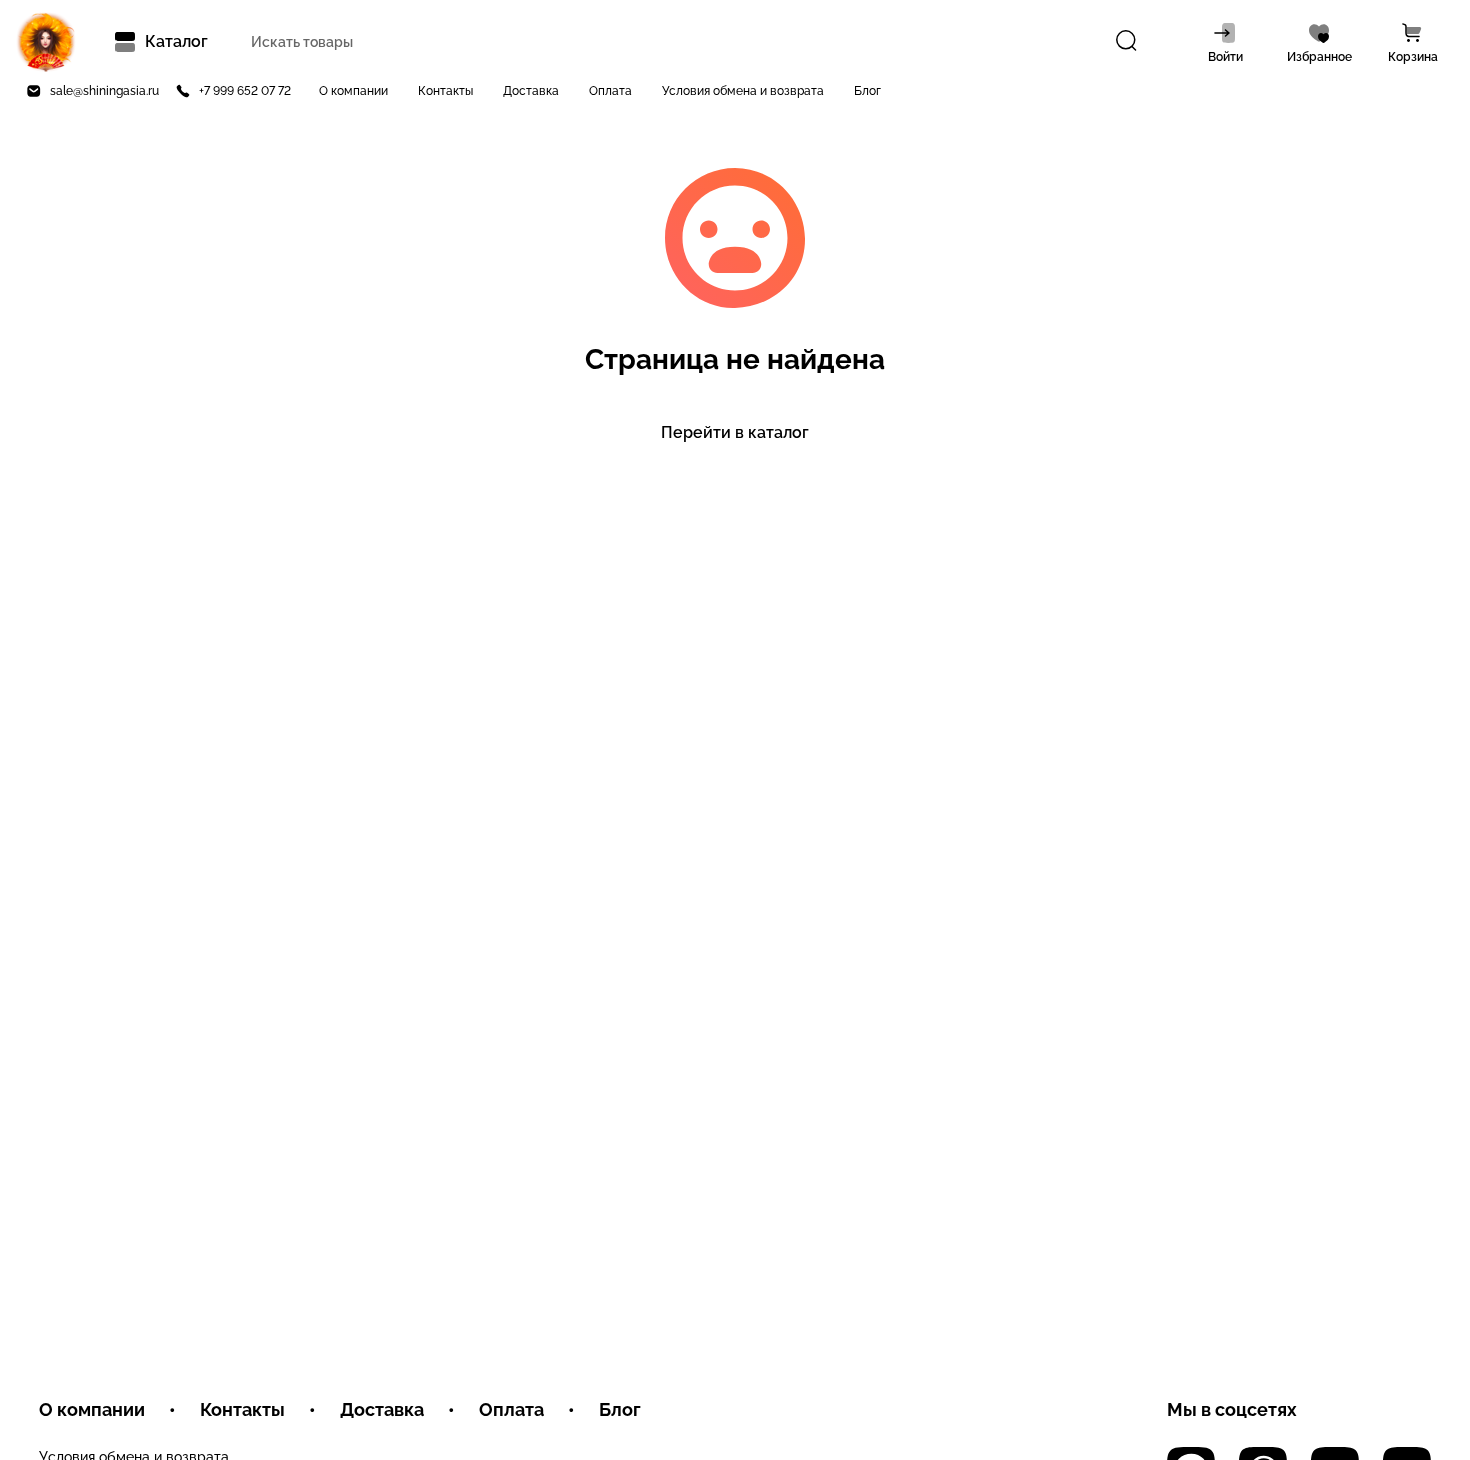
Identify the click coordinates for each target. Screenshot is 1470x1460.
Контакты (445, 91)
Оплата (610, 91)
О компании (353, 91)
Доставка (531, 91)
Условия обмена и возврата (743, 91)
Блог (867, 91)
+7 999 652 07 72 (245, 91)
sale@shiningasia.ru (104, 91)
